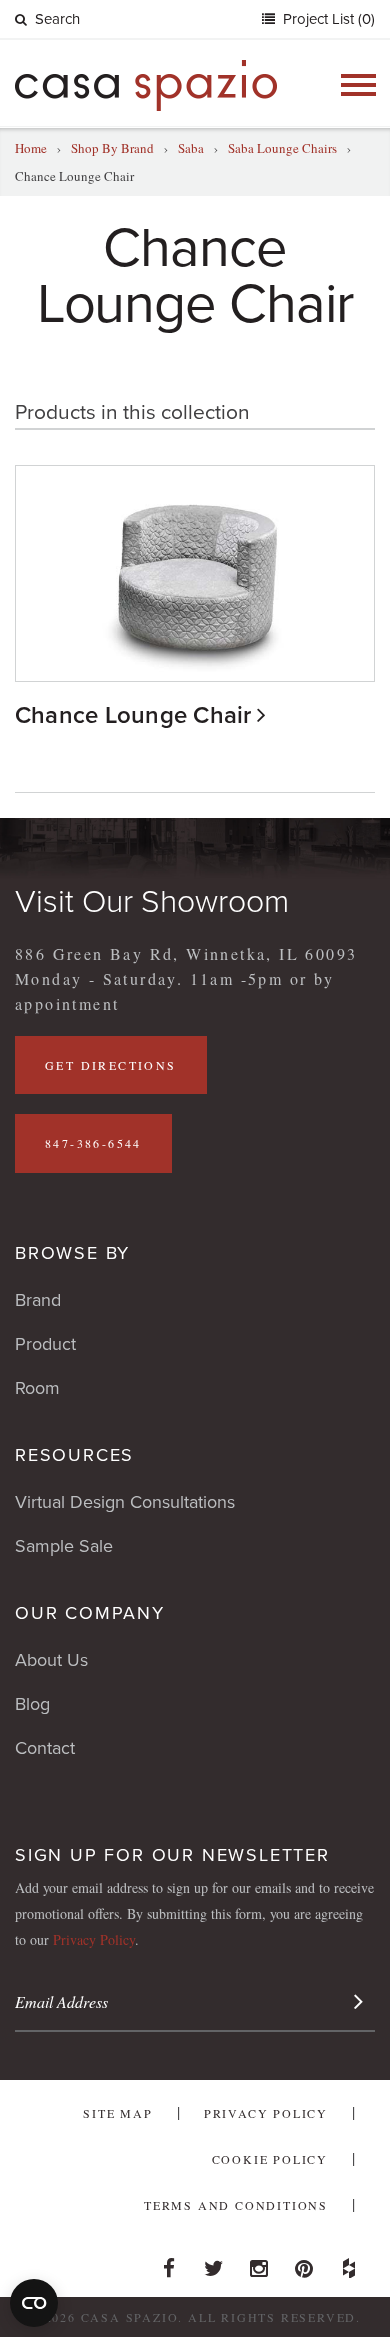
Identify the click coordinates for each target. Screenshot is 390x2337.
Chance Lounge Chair (133, 715)
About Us (51, 1660)
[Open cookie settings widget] (34, 2303)
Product (45, 1344)
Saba (191, 148)
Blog (32, 1704)
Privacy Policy (94, 1939)
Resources (74, 1455)
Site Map (117, 2113)
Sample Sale (64, 1546)
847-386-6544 (93, 1143)
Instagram (259, 2263)
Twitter (214, 2263)
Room (37, 1388)
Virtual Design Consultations (125, 1502)
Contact (45, 1748)
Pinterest (304, 2263)
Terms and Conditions (236, 2205)
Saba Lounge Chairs (282, 148)
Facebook (169, 2263)
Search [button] (57, 19)
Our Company (90, 1613)
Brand (38, 1300)
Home (31, 148)
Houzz (349, 2263)
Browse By (72, 1253)
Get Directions (111, 1065)
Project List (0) (327, 19)
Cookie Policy (270, 2159)
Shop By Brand (112, 148)
